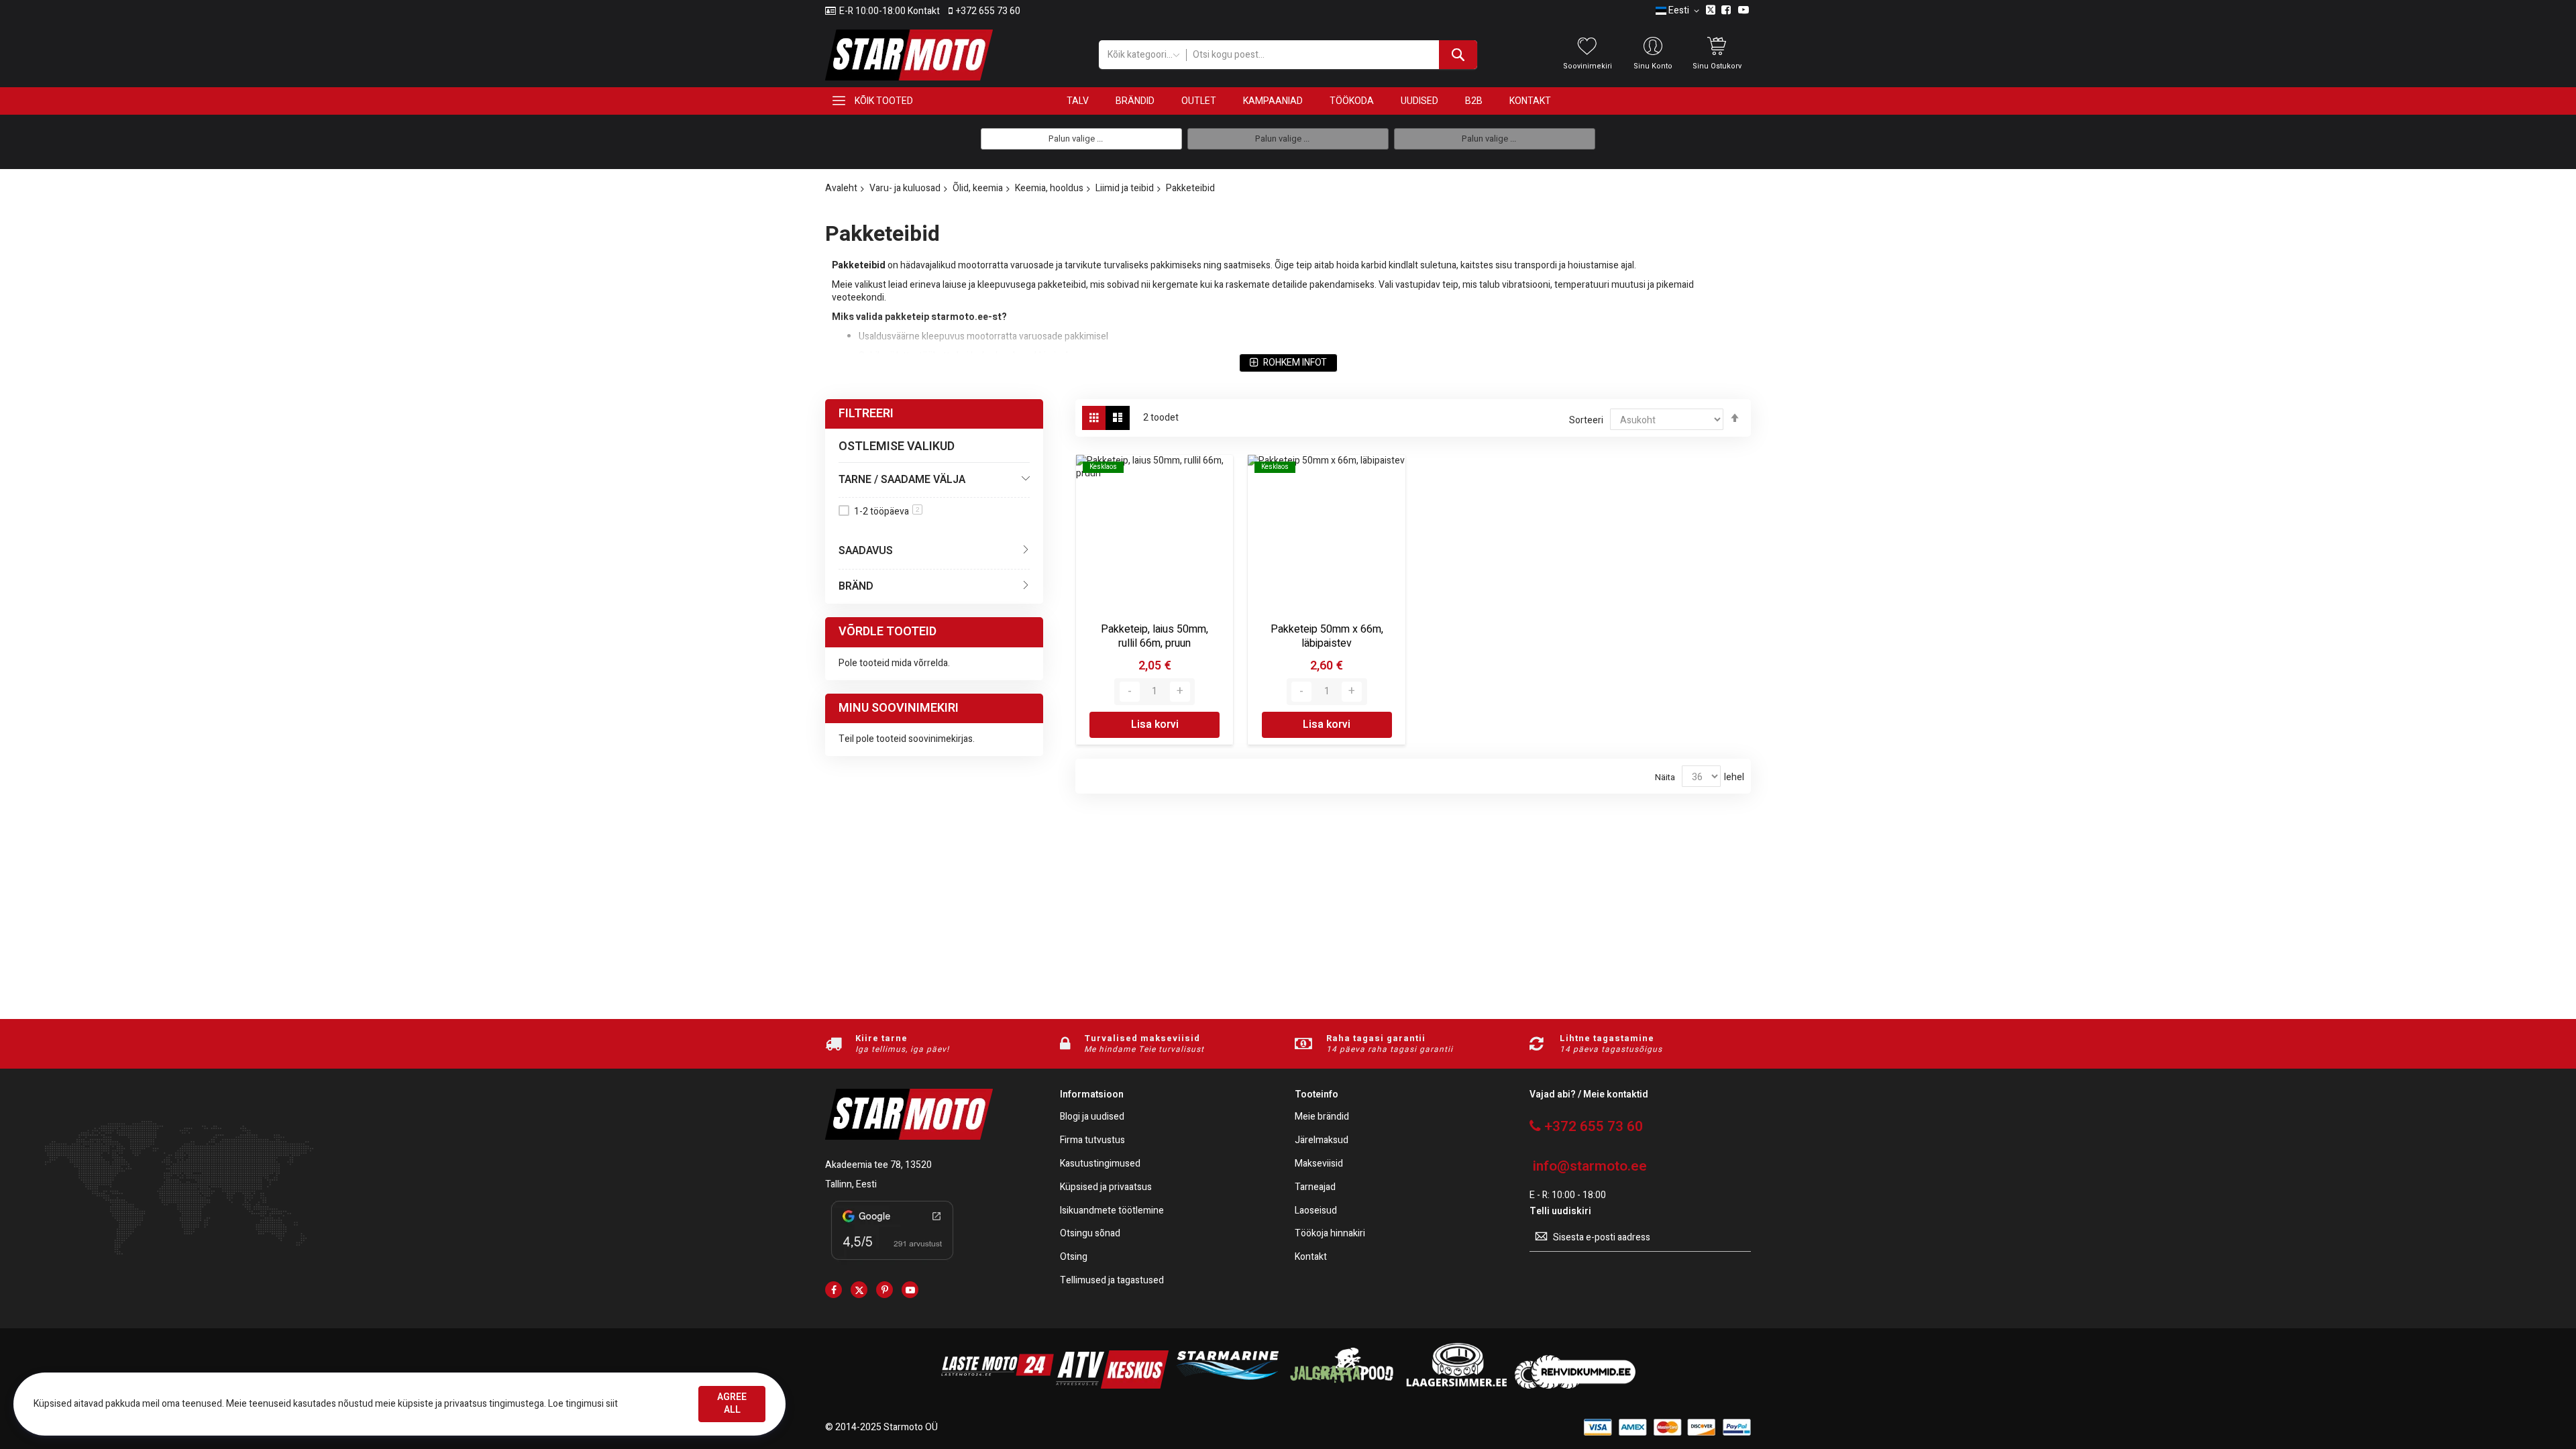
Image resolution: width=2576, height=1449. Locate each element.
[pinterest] (884, 1290)
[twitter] (859, 1290)
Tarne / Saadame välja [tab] (902, 480)
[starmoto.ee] (909, 55)
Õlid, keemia (978, 188)
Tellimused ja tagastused (1112, 1281)
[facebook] (834, 1290)
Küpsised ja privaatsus (1106, 1188)
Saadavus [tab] (866, 551)
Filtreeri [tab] (866, 414)
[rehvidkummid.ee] (1575, 1386)
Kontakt (1311, 1257)
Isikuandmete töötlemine (1112, 1211)
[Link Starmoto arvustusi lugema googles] (892, 1262)
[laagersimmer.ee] (1456, 1386)
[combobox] (1331, 55)
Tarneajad (1315, 1188)
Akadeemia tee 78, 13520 (878, 1165)
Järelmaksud (1322, 1141)
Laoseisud (1316, 1211)
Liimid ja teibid (1125, 188)
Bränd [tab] (856, 586)
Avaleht (841, 188)
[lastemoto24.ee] (998, 1386)
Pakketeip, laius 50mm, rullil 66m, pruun (1155, 637)
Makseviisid (1319, 1164)
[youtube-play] (910, 1290)
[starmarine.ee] (1227, 1386)
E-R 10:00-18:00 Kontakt (890, 11)
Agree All (732, 1403)
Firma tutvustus (1092, 1141)
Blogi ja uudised (1092, 1117)
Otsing (1074, 1257)
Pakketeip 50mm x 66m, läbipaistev (1327, 637)
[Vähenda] (1130, 692)
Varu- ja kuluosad (905, 188)
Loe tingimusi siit (583, 1404)
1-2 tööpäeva (887, 512)
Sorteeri (1586, 420)
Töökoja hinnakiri (1330, 1234)
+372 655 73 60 (988, 11)
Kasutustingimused (1100, 1164)
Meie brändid (1322, 1117)
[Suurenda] (1180, 692)
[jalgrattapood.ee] (1342, 1386)
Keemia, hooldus (1049, 188)
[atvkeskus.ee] (1112, 1386)
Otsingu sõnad (1090, 1234)
